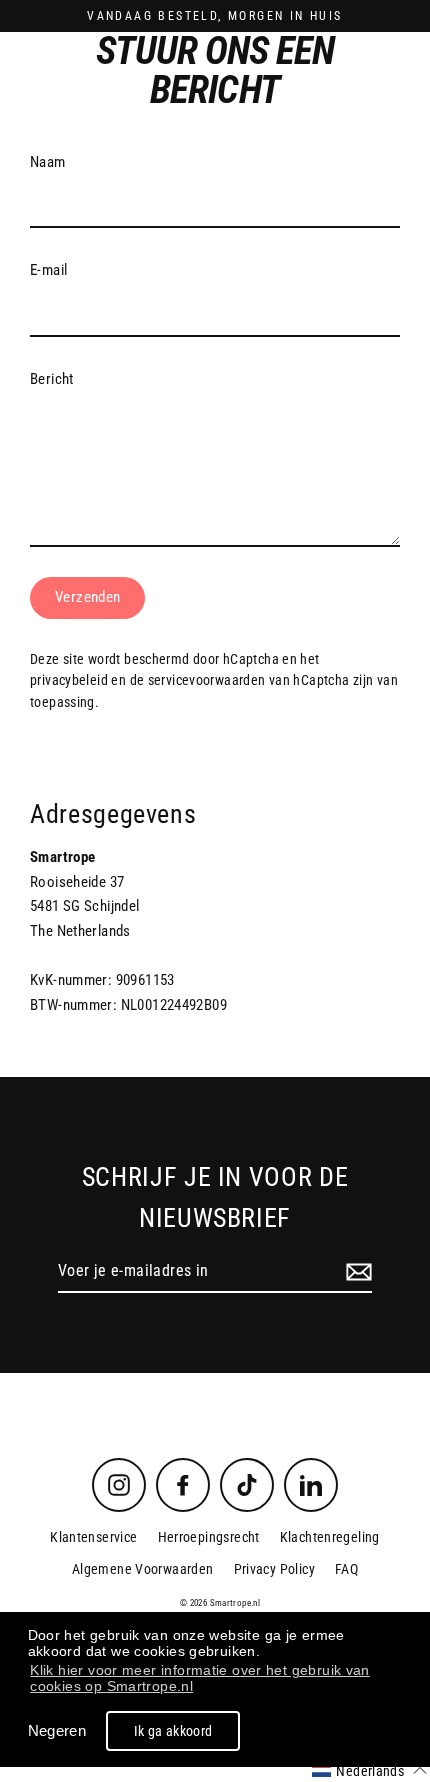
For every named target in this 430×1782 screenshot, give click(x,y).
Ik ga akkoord (173, 1731)
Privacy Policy (274, 1569)
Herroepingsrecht (209, 1537)
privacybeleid (69, 680)
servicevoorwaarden (207, 680)
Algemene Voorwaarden (143, 1569)
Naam (48, 162)
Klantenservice (93, 1537)
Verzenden (87, 597)
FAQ (346, 1569)
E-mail (48, 270)
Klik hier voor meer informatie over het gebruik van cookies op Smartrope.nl (200, 1678)
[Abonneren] (356, 1272)
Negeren (57, 1730)
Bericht (52, 379)
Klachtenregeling (330, 1537)
